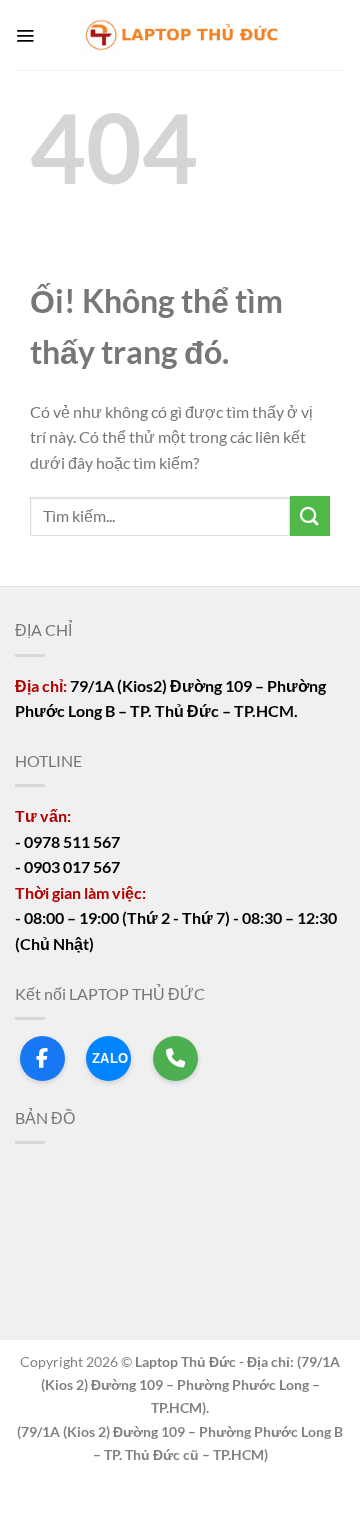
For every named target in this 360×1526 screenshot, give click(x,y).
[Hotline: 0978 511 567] (175, 1058)
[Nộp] (310, 515)
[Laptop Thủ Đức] (180, 35)
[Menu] (25, 35)
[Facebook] (42, 1058)
